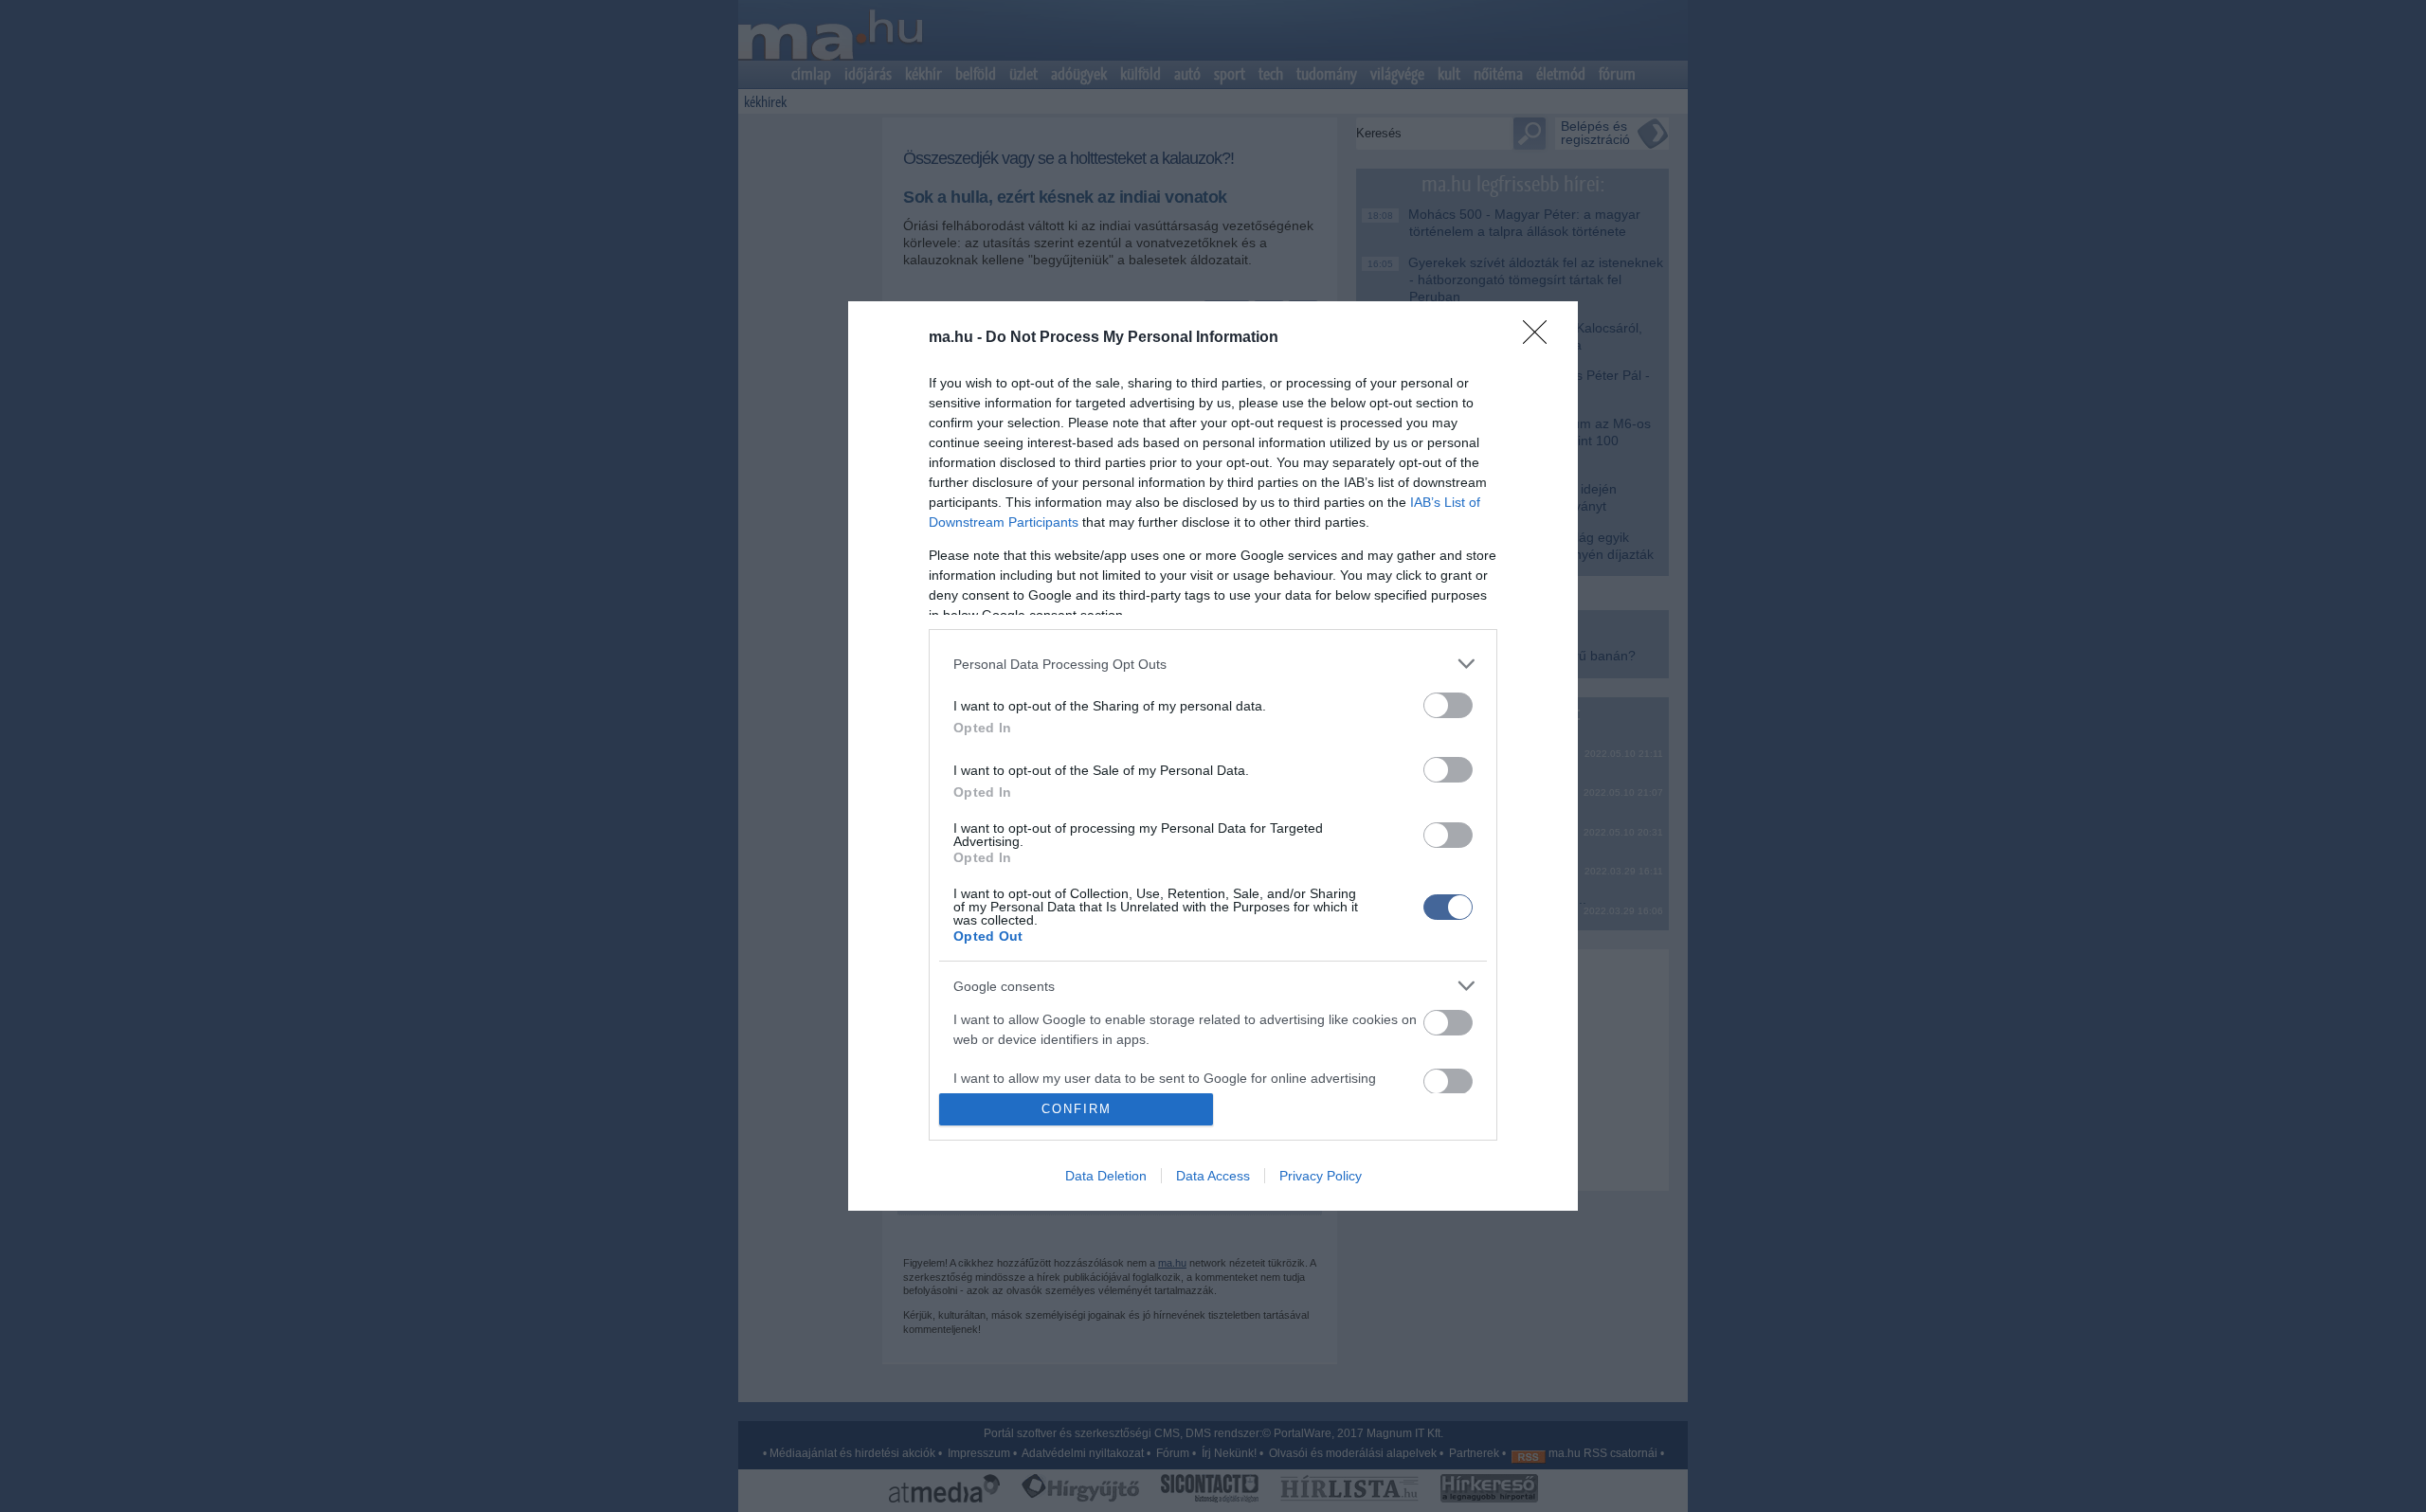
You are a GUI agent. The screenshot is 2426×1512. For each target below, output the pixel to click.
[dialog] (1213, 756)
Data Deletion (1106, 1176)
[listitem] (1213, 664)
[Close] (1541, 338)
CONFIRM (1077, 1109)
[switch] (1448, 705)
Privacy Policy (1321, 1176)
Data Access (1213, 1176)
